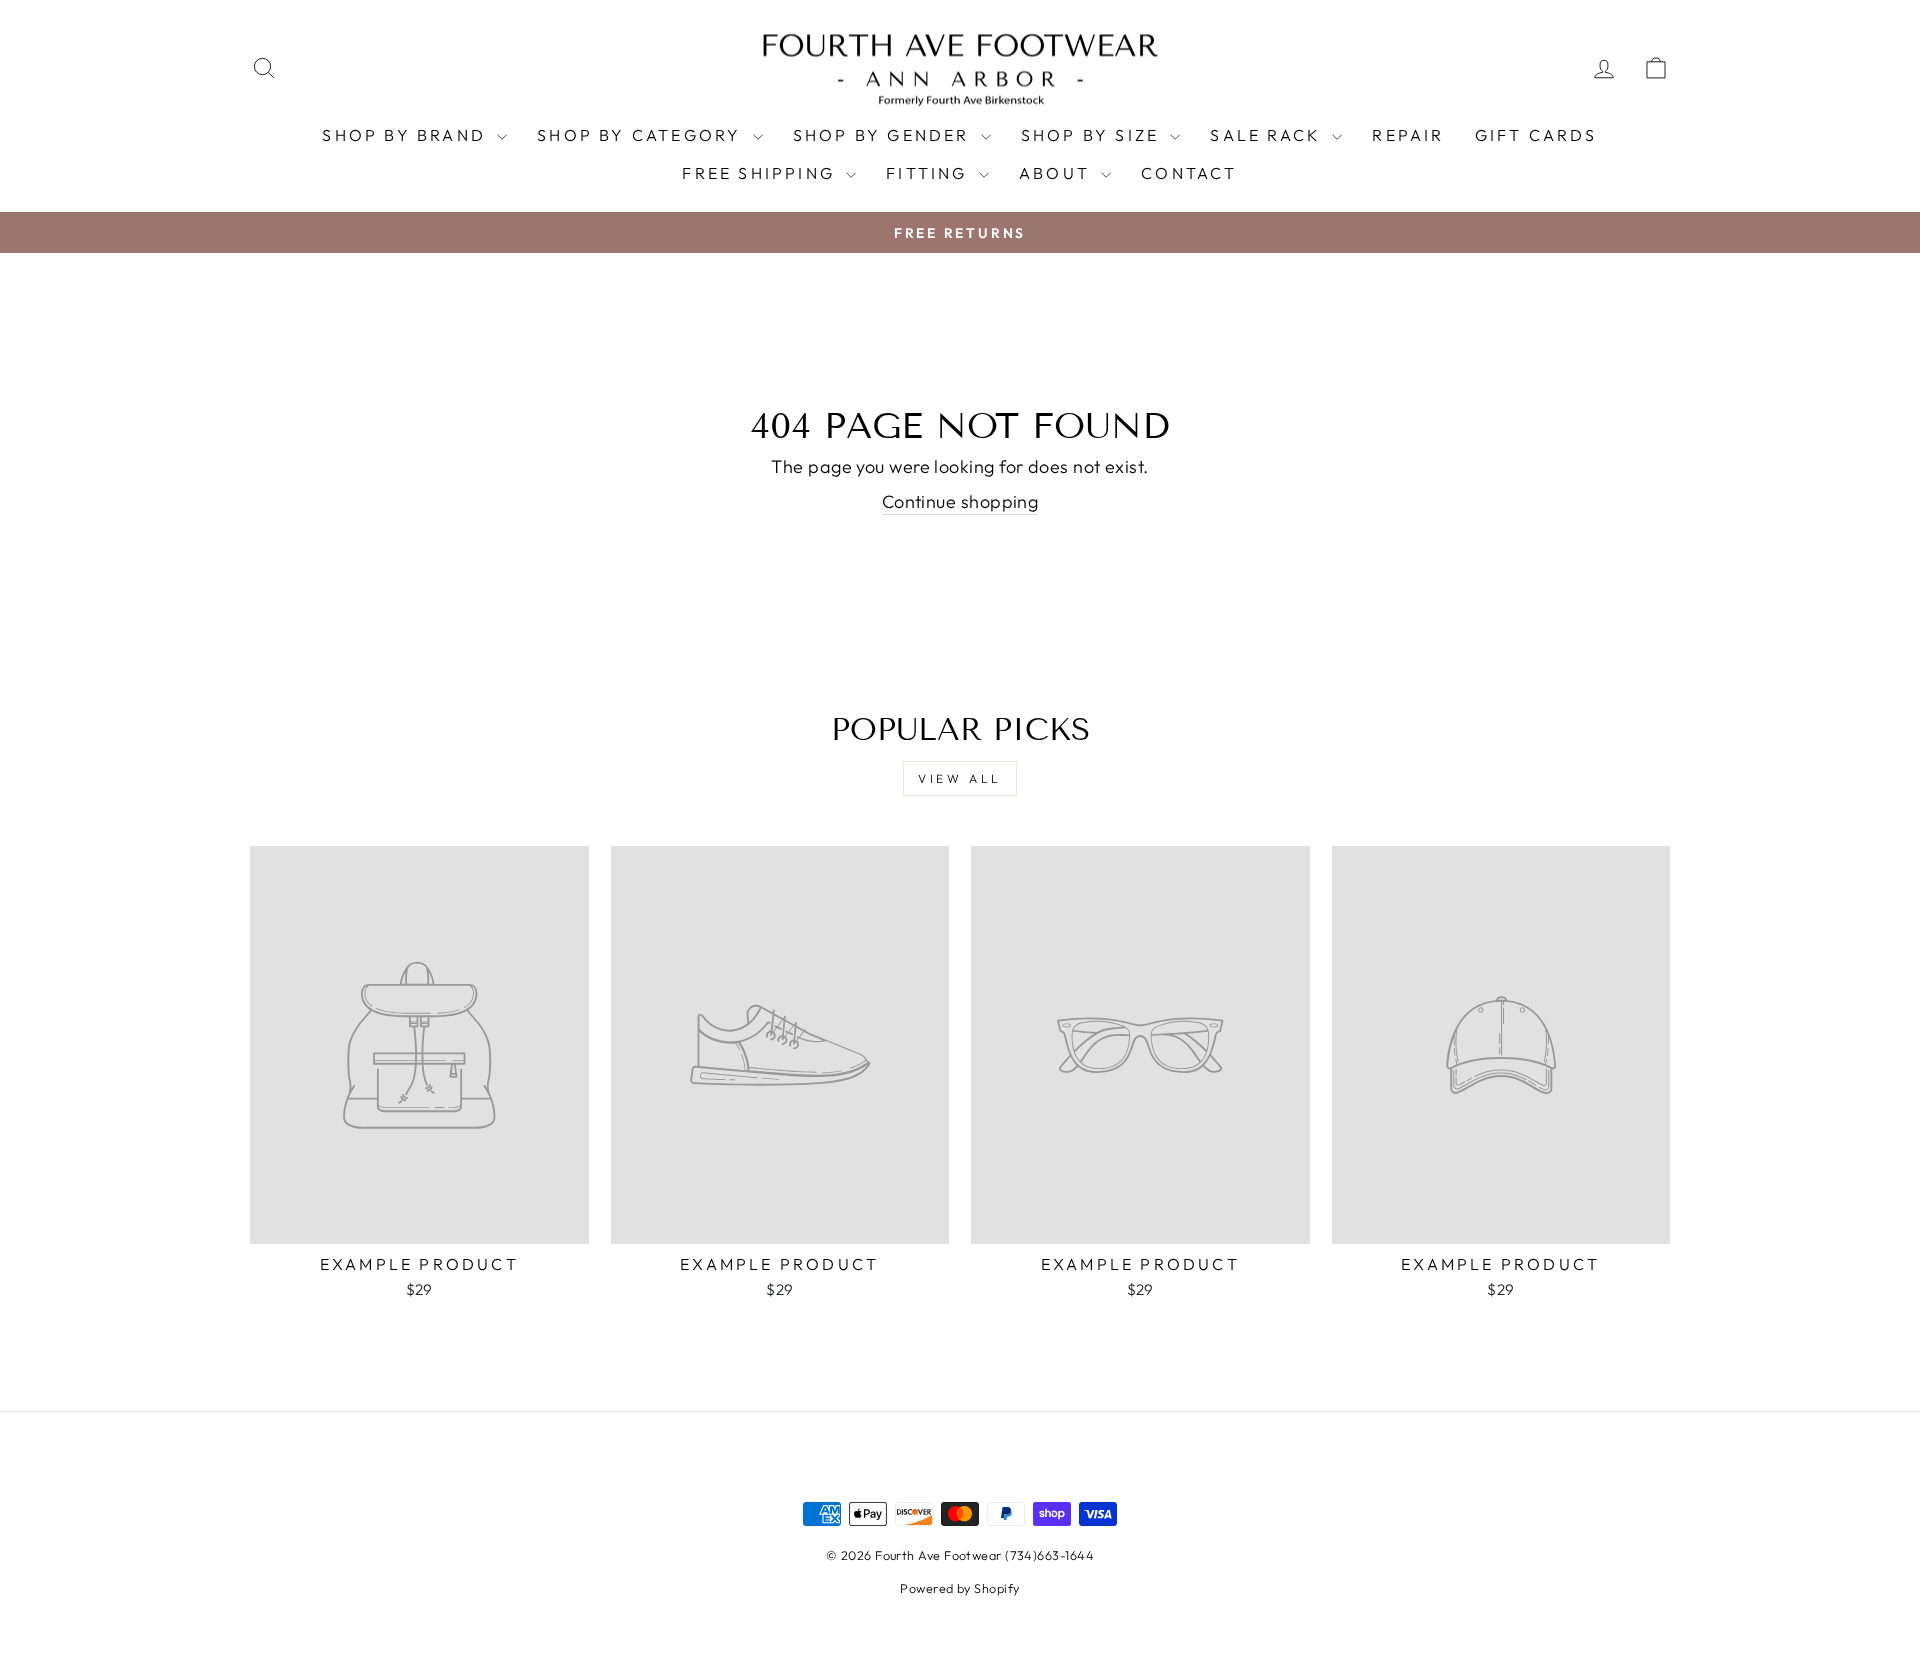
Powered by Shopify (959, 1588)
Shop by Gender (884, 135)
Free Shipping (761, 173)
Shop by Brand (407, 135)
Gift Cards (1536, 135)
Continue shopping (960, 501)
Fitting (930, 173)
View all (960, 778)
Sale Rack (1268, 135)
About (1057, 173)
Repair (1408, 135)
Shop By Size (1093, 135)
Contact (1189, 173)
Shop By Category (642, 135)
